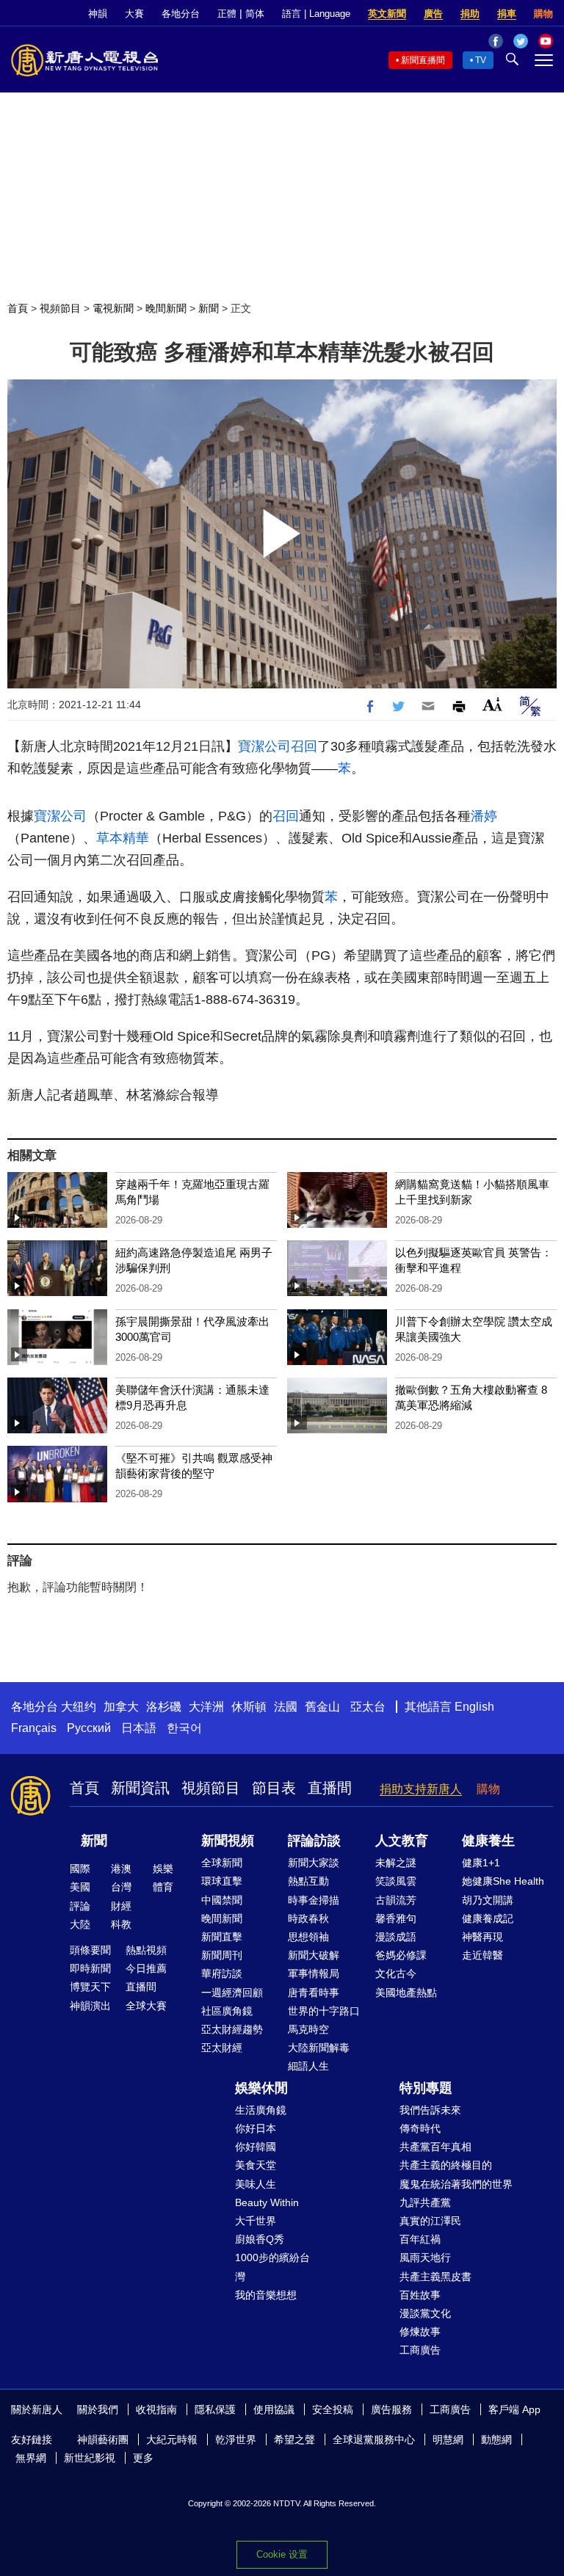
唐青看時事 (314, 1993)
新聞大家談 (314, 1863)
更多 (143, 2458)
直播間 (330, 1788)
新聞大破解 (314, 1955)
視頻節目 (60, 308)
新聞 (209, 308)
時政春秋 (308, 1918)
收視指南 (156, 2409)
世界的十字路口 (324, 2011)
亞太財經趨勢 (232, 2029)
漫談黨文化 (425, 2313)
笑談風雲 (396, 1881)
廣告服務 (391, 2409)
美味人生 (256, 2184)
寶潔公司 (264, 746)
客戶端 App (514, 2409)
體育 (163, 1887)
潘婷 (484, 816)
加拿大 (121, 1707)
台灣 (121, 1887)
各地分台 (181, 14)
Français (34, 1728)
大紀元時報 (172, 2439)
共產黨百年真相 (435, 2147)
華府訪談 (222, 1973)
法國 (286, 1707)
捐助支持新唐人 (421, 1789)
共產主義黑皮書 (435, 2277)
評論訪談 (314, 1841)
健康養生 (488, 1841)
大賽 (134, 14)
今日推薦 (146, 1968)
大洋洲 (206, 1707)
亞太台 (368, 1707)
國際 (80, 1869)
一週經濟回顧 (232, 1993)
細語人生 (308, 2066)
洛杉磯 (164, 1707)
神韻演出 (90, 2006)
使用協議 (274, 2409)
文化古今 (396, 1973)
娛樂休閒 (261, 2088)
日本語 (139, 1728)
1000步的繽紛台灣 (272, 2267)
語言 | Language (316, 14)
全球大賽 (146, 2006)
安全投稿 (333, 2409)
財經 (121, 1906)
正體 (227, 14)
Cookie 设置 (282, 2554)
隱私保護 (215, 2409)
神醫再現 (482, 1937)
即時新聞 (90, 1968)
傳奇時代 (420, 2128)
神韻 (98, 14)
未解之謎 (396, 1863)
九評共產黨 (425, 2202)
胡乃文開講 (488, 1900)
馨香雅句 (396, 1918)
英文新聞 (387, 14)
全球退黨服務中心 (374, 2439)
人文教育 (402, 1841)
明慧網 (448, 2439)
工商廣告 (420, 2350)
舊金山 (322, 1707)
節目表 (274, 1788)
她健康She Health (503, 1881)
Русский (89, 1728)
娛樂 (163, 1869)
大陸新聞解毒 (319, 2048)
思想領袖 (308, 1937)
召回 (304, 746)
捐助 (470, 14)
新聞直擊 (222, 1937)
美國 (80, 1887)
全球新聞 (222, 1863)
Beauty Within (267, 2202)
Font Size (492, 704)
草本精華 (123, 838)
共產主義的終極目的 (446, 2165)
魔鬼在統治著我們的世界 (456, 2184)
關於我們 (98, 2409)
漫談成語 (396, 1937)
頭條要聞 (90, 1950)
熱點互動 (308, 1881)
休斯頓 (249, 1707)
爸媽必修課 (401, 1955)
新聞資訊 (140, 1788)
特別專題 (426, 2088)
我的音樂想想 (266, 2295)
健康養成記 (488, 1918)
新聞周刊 (222, 1955)
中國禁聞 (222, 1900)
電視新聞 (113, 308)
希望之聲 (294, 2439)
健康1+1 (481, 1863)
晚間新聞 (166, 308)
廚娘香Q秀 (260, 2239)
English (474, 1707)
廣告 (433, 14)
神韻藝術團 (103, 2439)
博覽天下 (90, 1987)
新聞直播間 (423, 60)
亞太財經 (222, 2048)
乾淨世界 (236, 2439)
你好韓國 (256, 2147)
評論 (80, 1906)
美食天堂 (256, 2165)
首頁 (18, 308)
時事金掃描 (314, 1900)
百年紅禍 (420, 2239)
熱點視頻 (146, 1950)
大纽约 (79, 1707)
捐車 (507, 14)
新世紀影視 (90, 2458)
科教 (121, 1924)
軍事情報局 (314, 1973)
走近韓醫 (482, 1955)
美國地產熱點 (406, 1993)
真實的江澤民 (430, 2221)
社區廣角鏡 (227, 2011)
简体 (255, 14)
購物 (543, 14)
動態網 (496, 2439)
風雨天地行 (425, 2257)
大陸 (80, 1924)
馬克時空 (308, 2029)
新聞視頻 (228, 1841)
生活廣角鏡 (261, 2110)
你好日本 (256, 2128)
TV (481, 60)
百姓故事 (420, 2295)
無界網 (31, 2458)
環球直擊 (222, 1881)
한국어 (184, 1728)
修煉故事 (420, 2332)
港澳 (121, 1869)
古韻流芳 (396, 1900)
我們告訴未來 (430, 2110)
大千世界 (256, 2221)
